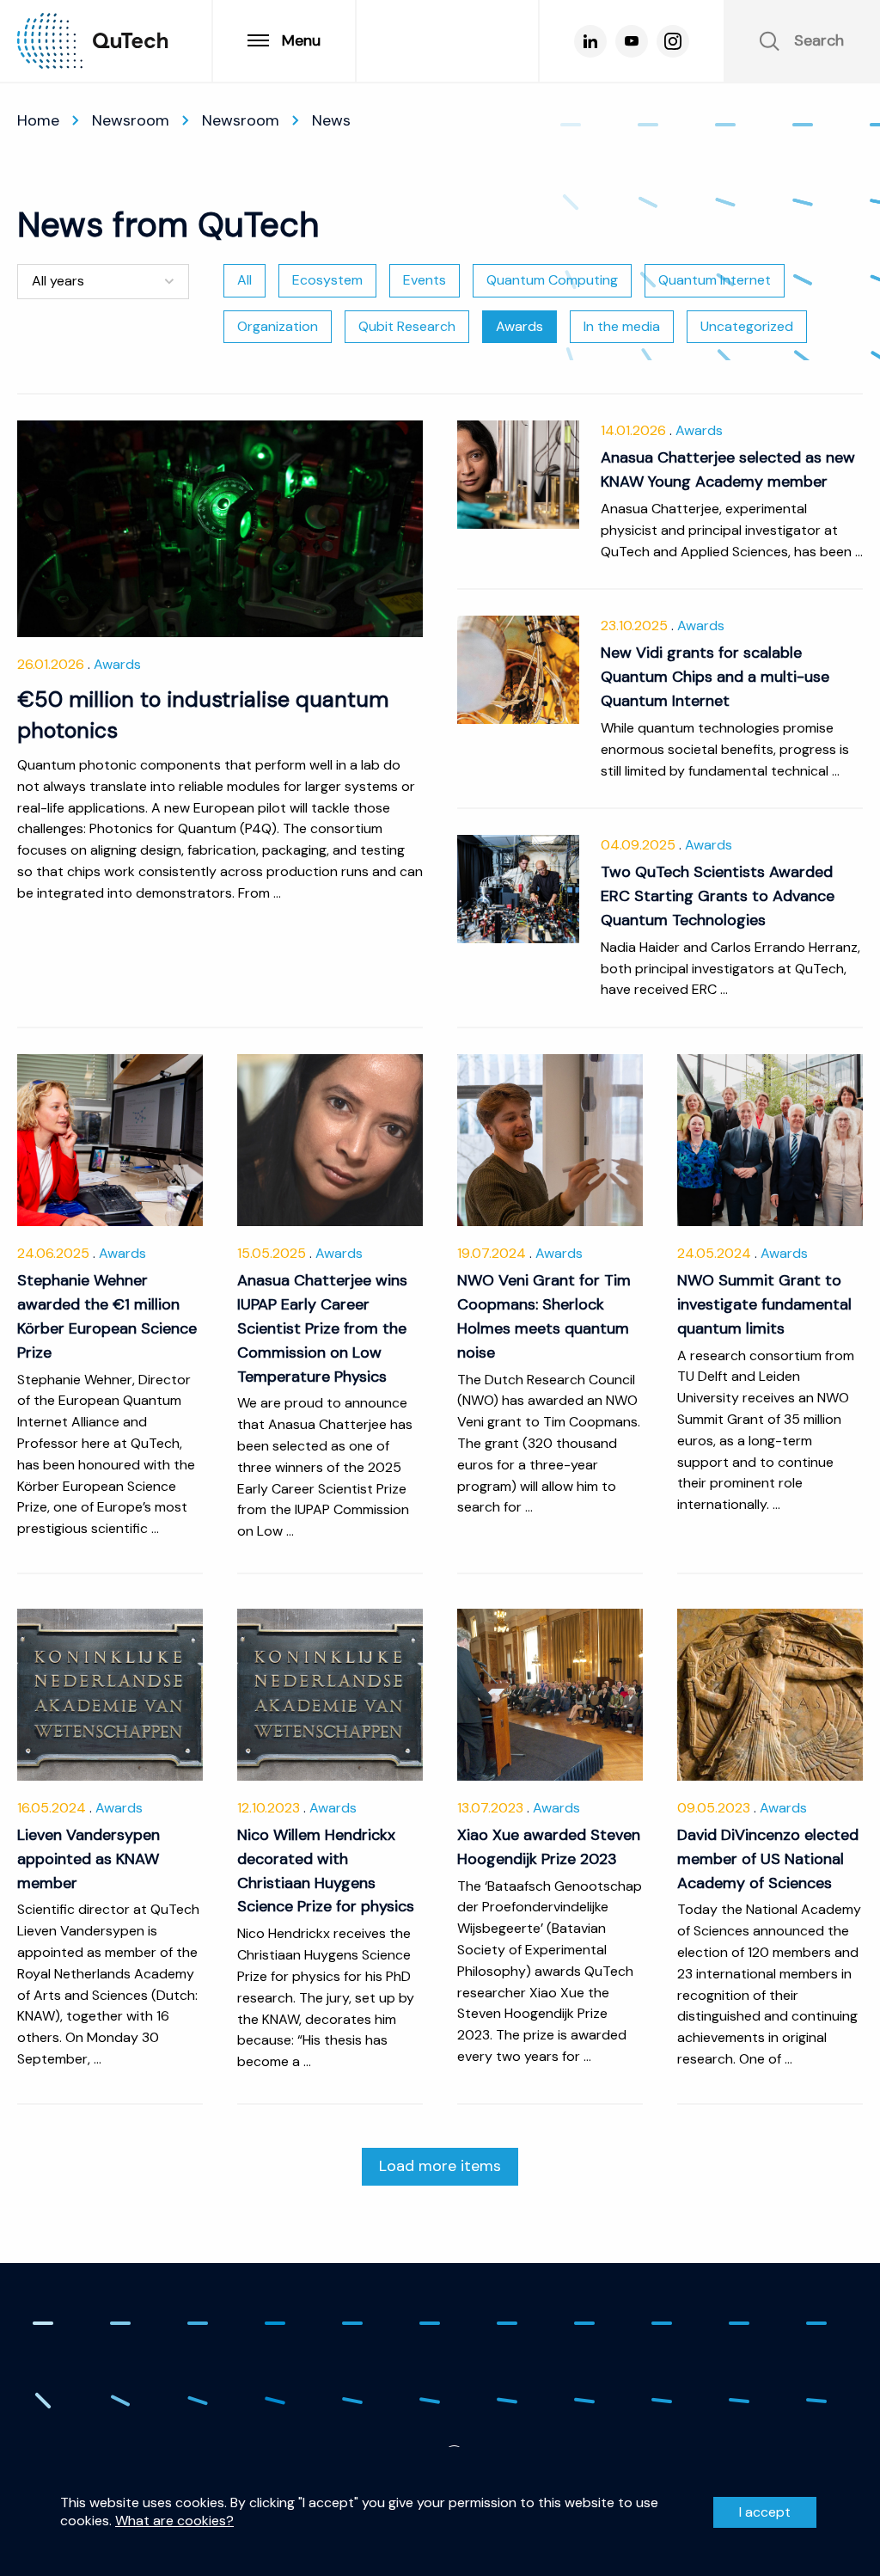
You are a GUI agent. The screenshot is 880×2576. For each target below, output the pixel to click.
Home (38, 120)
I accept (765, 2512)
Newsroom (131, 120)
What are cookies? (174, 2521)
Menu (301, 40)
